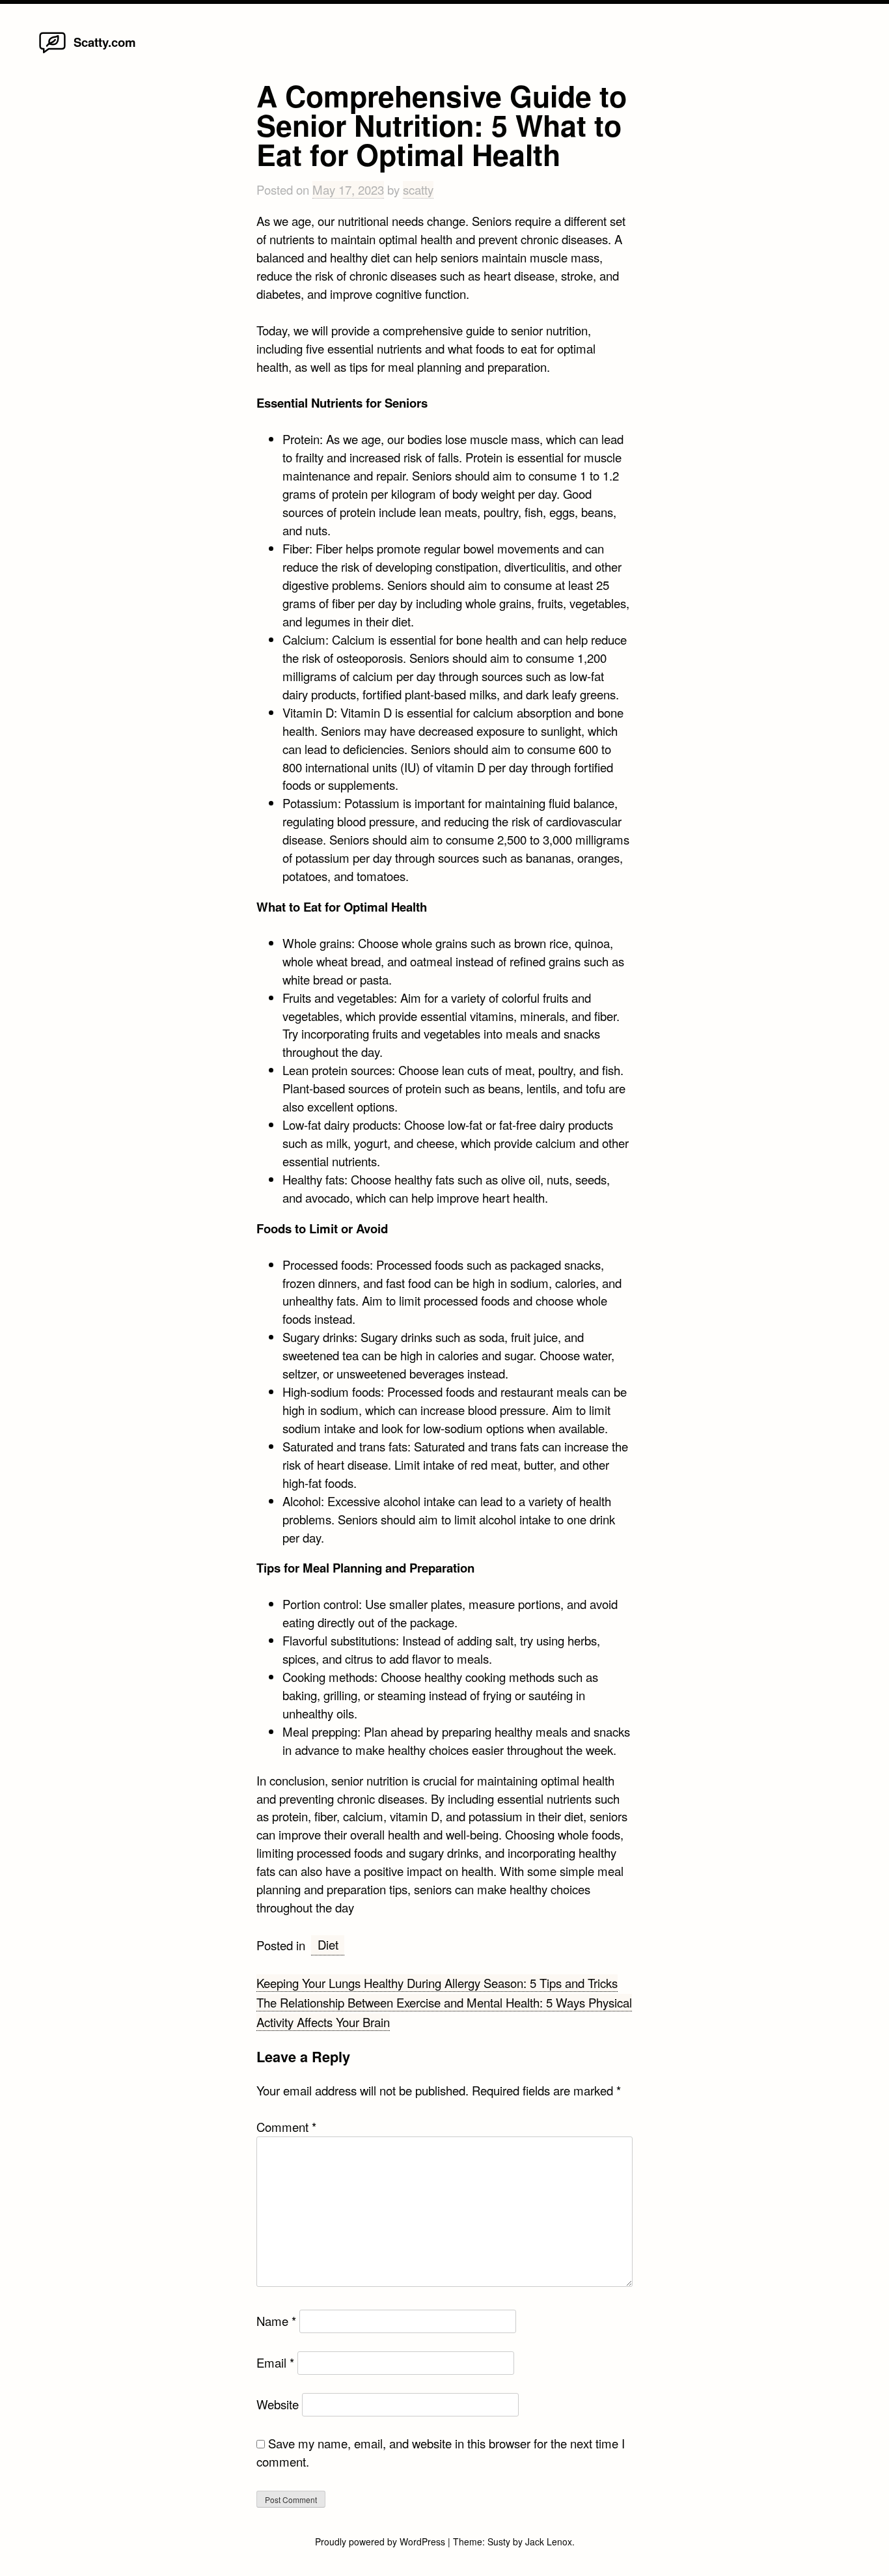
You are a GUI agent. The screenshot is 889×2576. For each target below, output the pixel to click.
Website (278, 2404)
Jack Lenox (549, 2541)
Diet (328, 1944)
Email (275, 2362)
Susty (499, 2541)
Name (276, 2321)
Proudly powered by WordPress (381, 2541)
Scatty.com (105, 42)
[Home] (52, 52)
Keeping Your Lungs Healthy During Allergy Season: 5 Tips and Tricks (437, 1983)
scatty (418, 189)
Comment (286, 2127)
